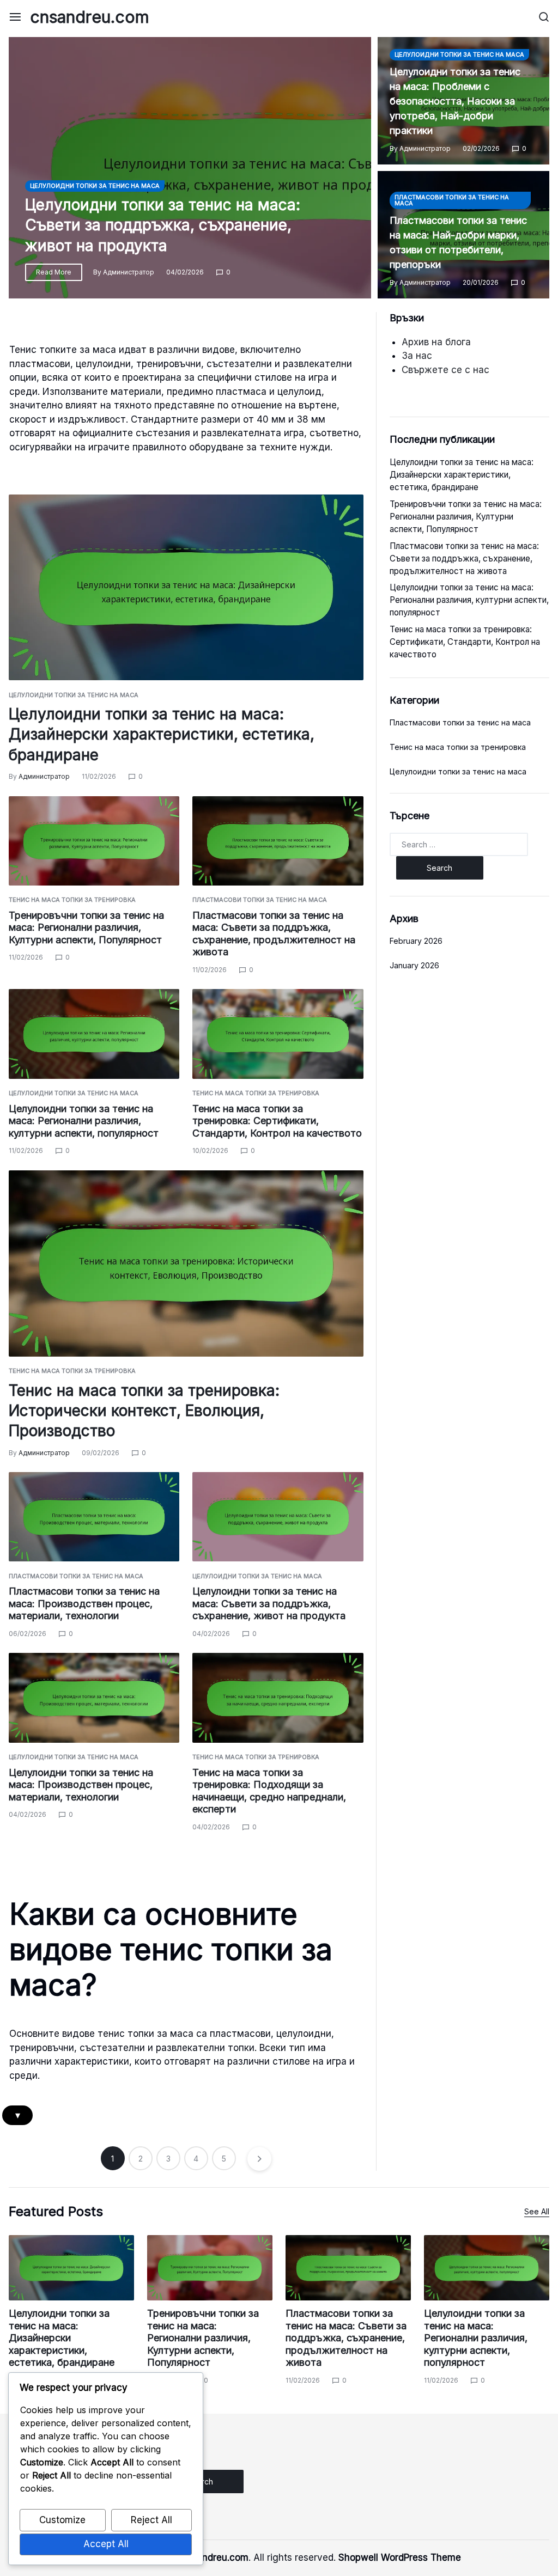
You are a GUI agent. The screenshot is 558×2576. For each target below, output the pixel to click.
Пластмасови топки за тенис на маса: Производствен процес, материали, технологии (84, 1603)
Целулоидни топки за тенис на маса (95, 186)
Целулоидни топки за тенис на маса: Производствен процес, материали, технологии (81, 1785)
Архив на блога (436, 342)
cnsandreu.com (90, 17)
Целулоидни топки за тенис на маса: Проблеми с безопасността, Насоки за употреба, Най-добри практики (455, 101)
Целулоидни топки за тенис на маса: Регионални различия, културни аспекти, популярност (84, 1121)
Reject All (151, 2520)
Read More (54, 272)
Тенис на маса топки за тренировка (72, 900)
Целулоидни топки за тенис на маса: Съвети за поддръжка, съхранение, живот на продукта (163, 225)
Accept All (106, 2544)
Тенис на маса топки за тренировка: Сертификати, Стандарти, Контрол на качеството (277, 1121)
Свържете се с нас (445, 370)
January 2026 (414, 965)
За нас (417, 356)
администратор (129, 272)
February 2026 (416, 941)
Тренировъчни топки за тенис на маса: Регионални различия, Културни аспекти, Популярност (86, 927)
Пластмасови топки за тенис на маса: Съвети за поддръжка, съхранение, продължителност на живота (274, 934)
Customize (62, 2520)
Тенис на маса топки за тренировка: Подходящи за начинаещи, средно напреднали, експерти (269, 1791)
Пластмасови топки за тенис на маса (452, 200)
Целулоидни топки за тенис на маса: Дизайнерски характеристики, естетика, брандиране (162, 734)
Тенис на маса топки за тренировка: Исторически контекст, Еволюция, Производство (144, 1411)
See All (537, 2211)
